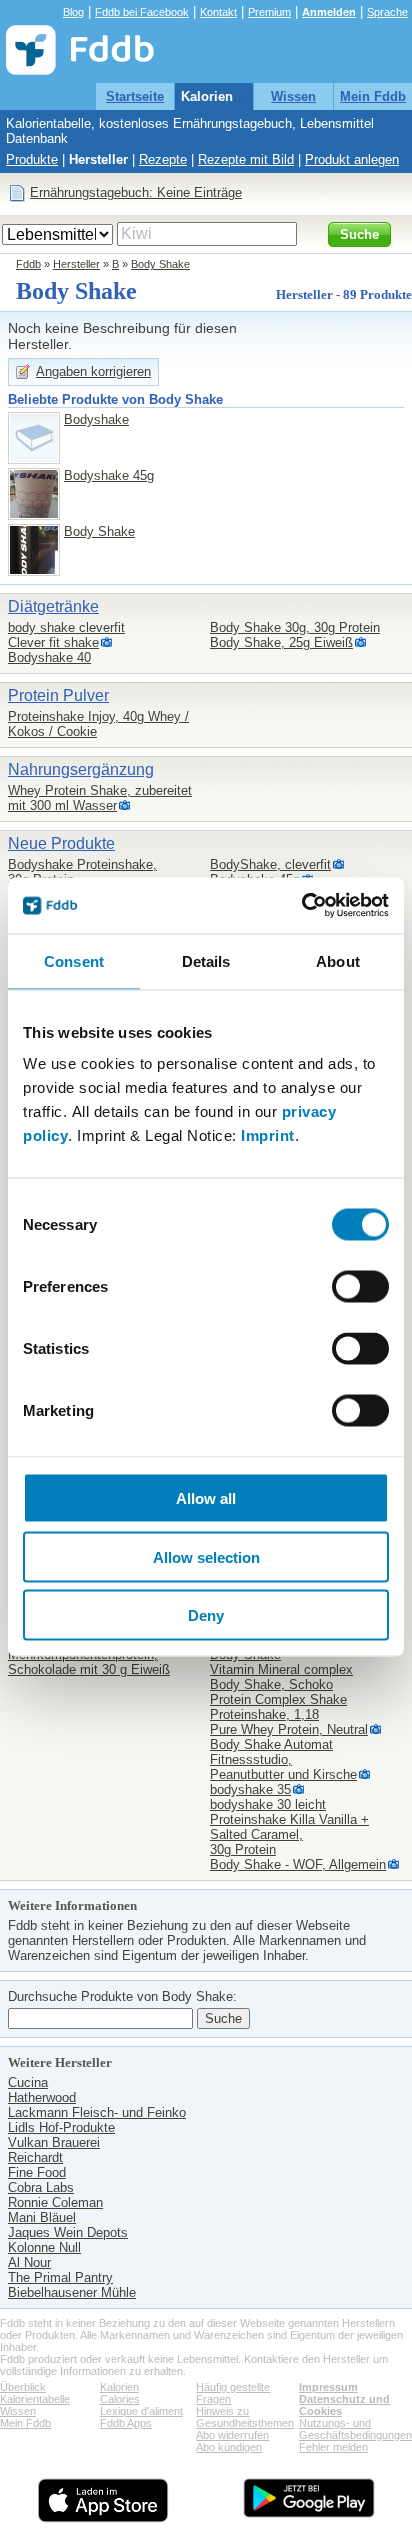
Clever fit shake (53, 642)
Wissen (293, 96)
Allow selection (206, 1556)
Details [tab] (206, 960)
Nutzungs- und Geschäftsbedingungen (355, 2429)
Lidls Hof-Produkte (61, 2127)
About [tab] (338, 960)
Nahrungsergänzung (81, 769)
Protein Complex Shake (278, 1699)
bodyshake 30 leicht (268, 1804)
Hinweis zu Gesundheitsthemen (245, 2417)
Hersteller (98, 159)
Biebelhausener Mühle (72, 2292)
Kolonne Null (44, 2247)
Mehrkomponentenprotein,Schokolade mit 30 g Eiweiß (89, 1662)
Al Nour (29, 2262)
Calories (120, 2399)
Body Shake (160, 264)
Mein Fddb (373, 96)
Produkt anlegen (352, 159)
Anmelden (329, 12)
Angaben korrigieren (93, 371)
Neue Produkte (61, 843)
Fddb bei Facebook (142, 12)
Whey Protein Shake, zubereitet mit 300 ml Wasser (100, 798)
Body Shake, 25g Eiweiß (281, 642)
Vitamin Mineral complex (281, 1669)
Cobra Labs (41, 2187)
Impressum (328, 2387)
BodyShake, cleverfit (270, 864)
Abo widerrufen (232, 2435)
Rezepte (163, 159)
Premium (269, 12)
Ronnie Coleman (55, 2202)
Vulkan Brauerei (54, 2142)
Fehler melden (333, 2447)
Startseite (135, 96)
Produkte (32, 159)
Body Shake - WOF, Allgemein (298, 1864)
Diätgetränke (53, 606)
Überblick (23, 2387)
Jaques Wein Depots (68, 2232)
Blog (73, 12)
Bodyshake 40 (49, 657)
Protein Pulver (58, 695)
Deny (206, 1615)
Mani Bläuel (42, 2217)
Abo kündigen (229, 2447)
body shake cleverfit (66, 627)
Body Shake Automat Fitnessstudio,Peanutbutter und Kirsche (283, 1759)
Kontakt (218, 12)
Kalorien (119, 2387)
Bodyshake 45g (109, 475)
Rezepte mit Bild (246, 159)
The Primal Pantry (60, 2277)
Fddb (28, 264)
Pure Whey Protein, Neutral (289, 1729)
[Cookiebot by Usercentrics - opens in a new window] (301, 906)
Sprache (387, 12)
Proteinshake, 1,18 (264, 1714)
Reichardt (35, 2157)
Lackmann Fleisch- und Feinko (97, 2112)
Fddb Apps (126, 2423)
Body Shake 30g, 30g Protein (295, 627)
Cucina (28, 2082)
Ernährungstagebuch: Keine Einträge (136, 192)
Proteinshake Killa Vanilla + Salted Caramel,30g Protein (289, 1834)
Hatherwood (42, 2097)
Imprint (268, 1135)
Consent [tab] (74, 960)
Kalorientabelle (227, 96)
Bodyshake (96, 419)
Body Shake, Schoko (271, 1684)
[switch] (360, 1287)
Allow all (206, 1498)
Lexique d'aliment (141, 2411)
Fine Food (37, 2172)
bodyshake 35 (250, 1789)
